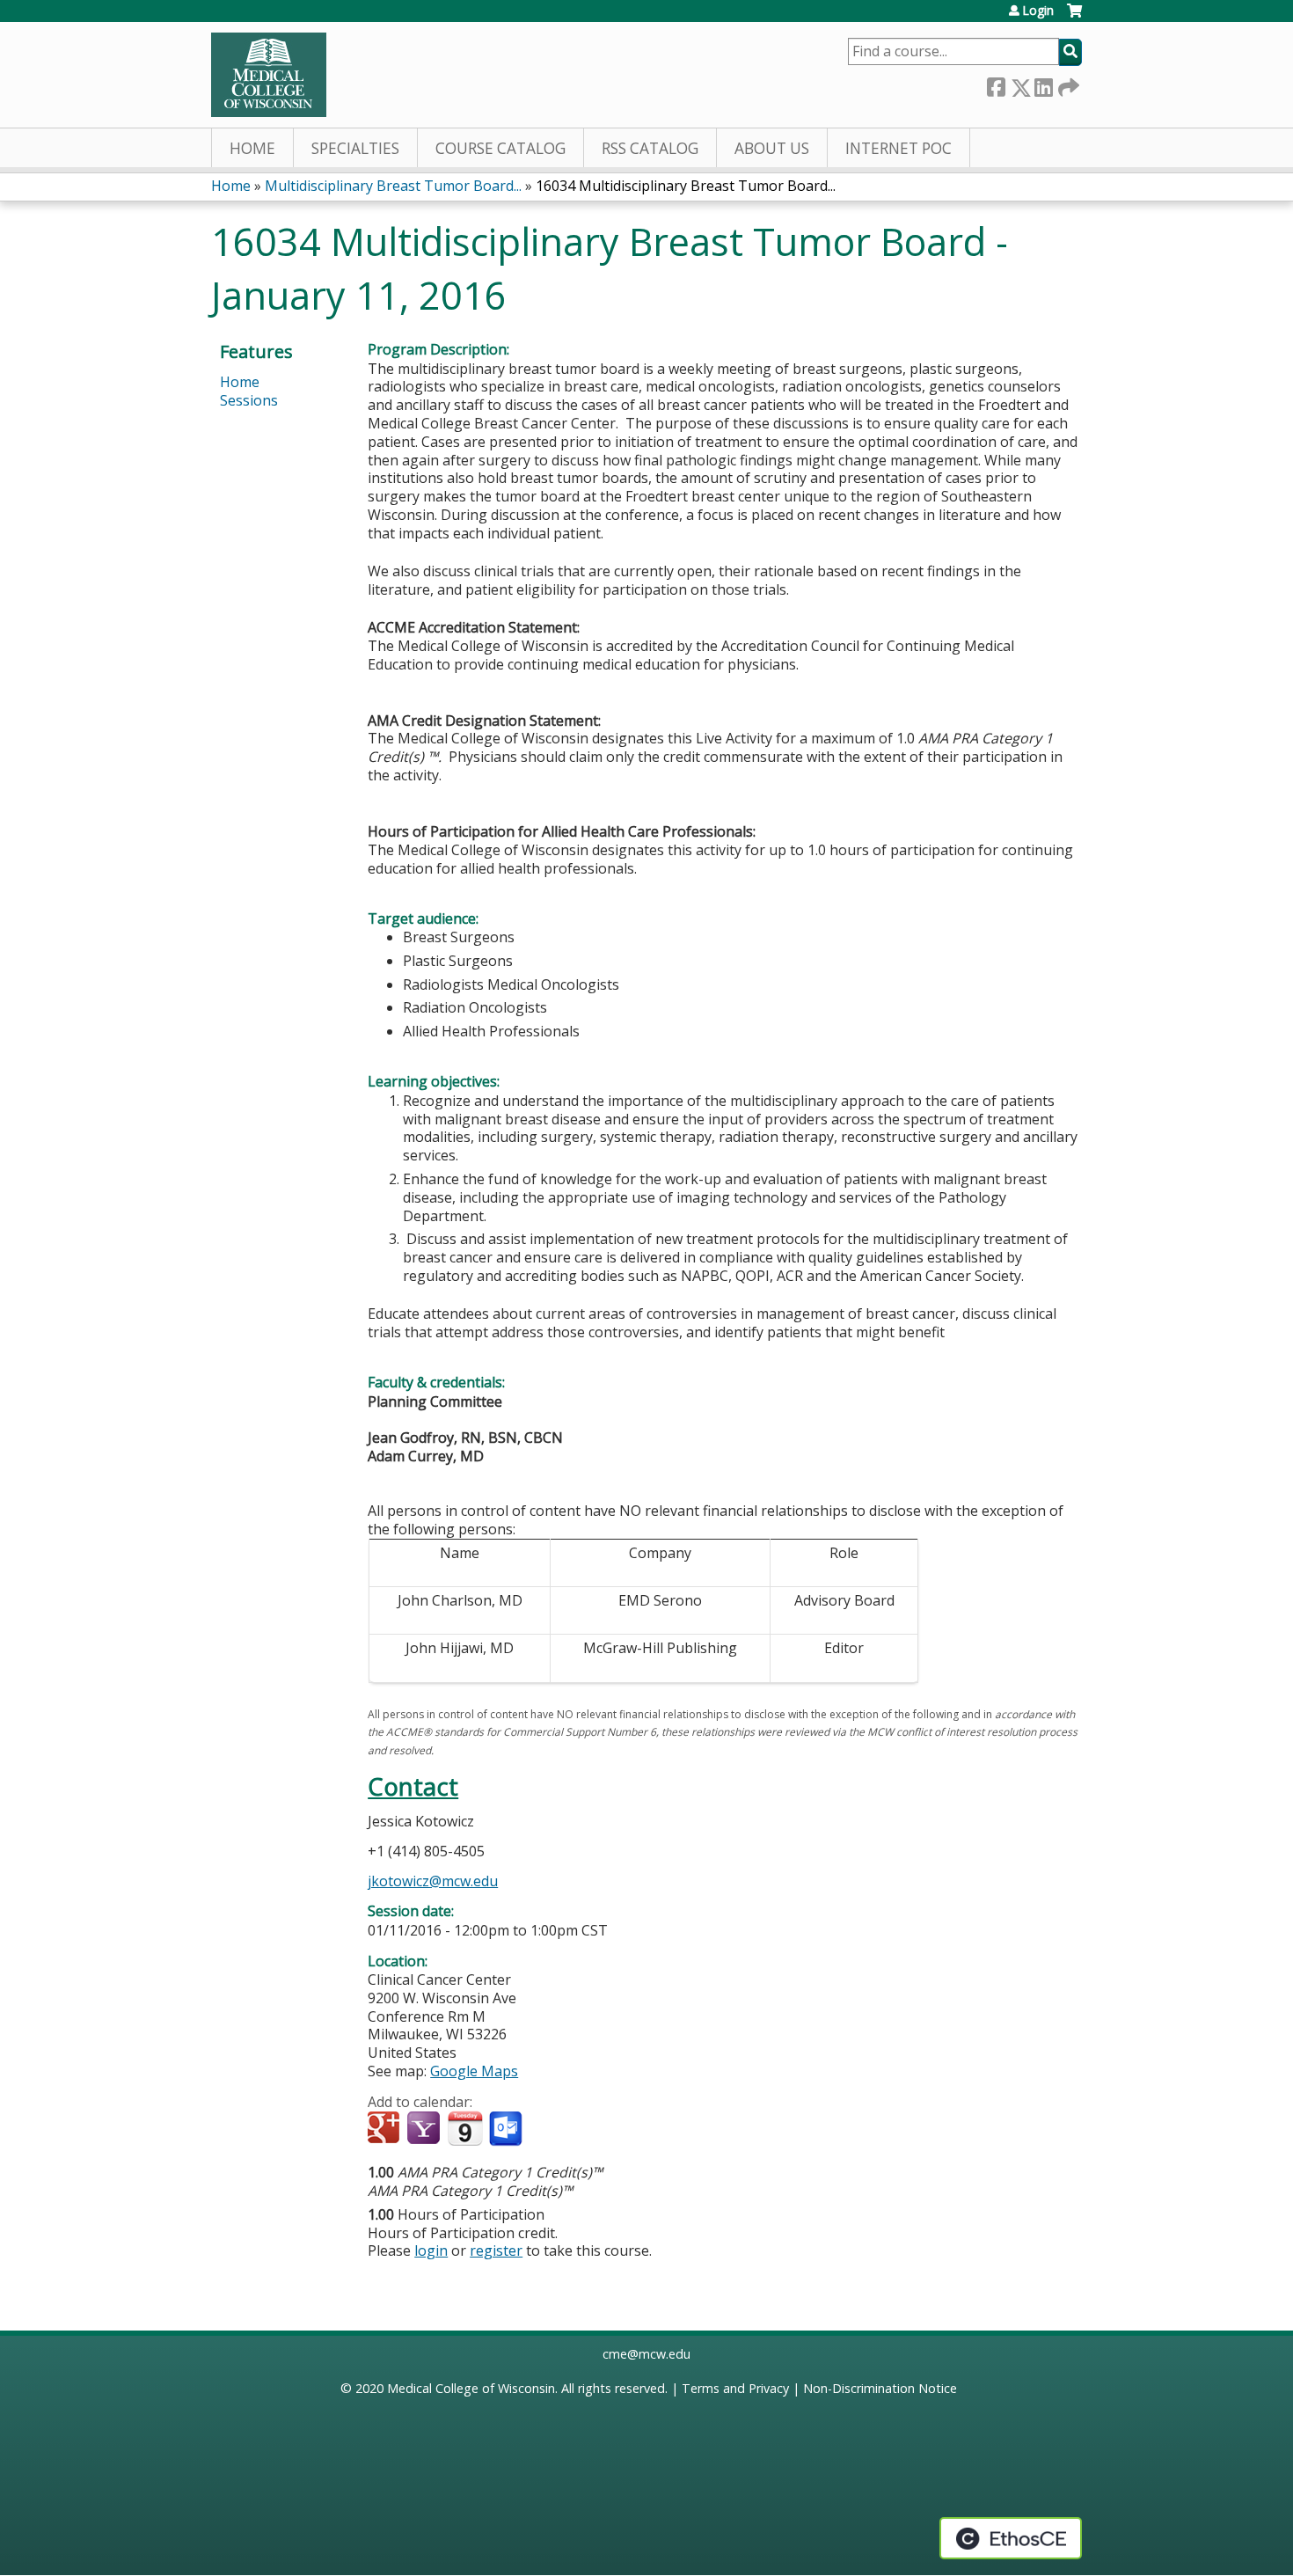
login (431, 2250)
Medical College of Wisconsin (471, 2388)
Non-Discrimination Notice (880, 2388)
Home (252, 148)
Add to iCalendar (465, 2128)
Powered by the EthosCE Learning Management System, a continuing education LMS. (1011, 2538)
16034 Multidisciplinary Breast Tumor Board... (686, 186)
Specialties (355, 148)
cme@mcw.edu (646, 2354)
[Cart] (1074, 17)
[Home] (269, 75)
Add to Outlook (507, 2129)
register (496, 2250)
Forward (1067, 84)
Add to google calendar (386, 2129)
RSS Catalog (650, 148)
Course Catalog (500, 148)
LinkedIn (1043, 84)
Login (1038, 11)
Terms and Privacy (735, 2388)
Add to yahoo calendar (425, 2129)
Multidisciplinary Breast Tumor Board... (393, 186)
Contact (413, 1786)
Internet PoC (899, 148)
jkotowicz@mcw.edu (433, 1881)
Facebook (996, 84)
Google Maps (474, 2071)
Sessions (249, 400)
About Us (772, 148)
